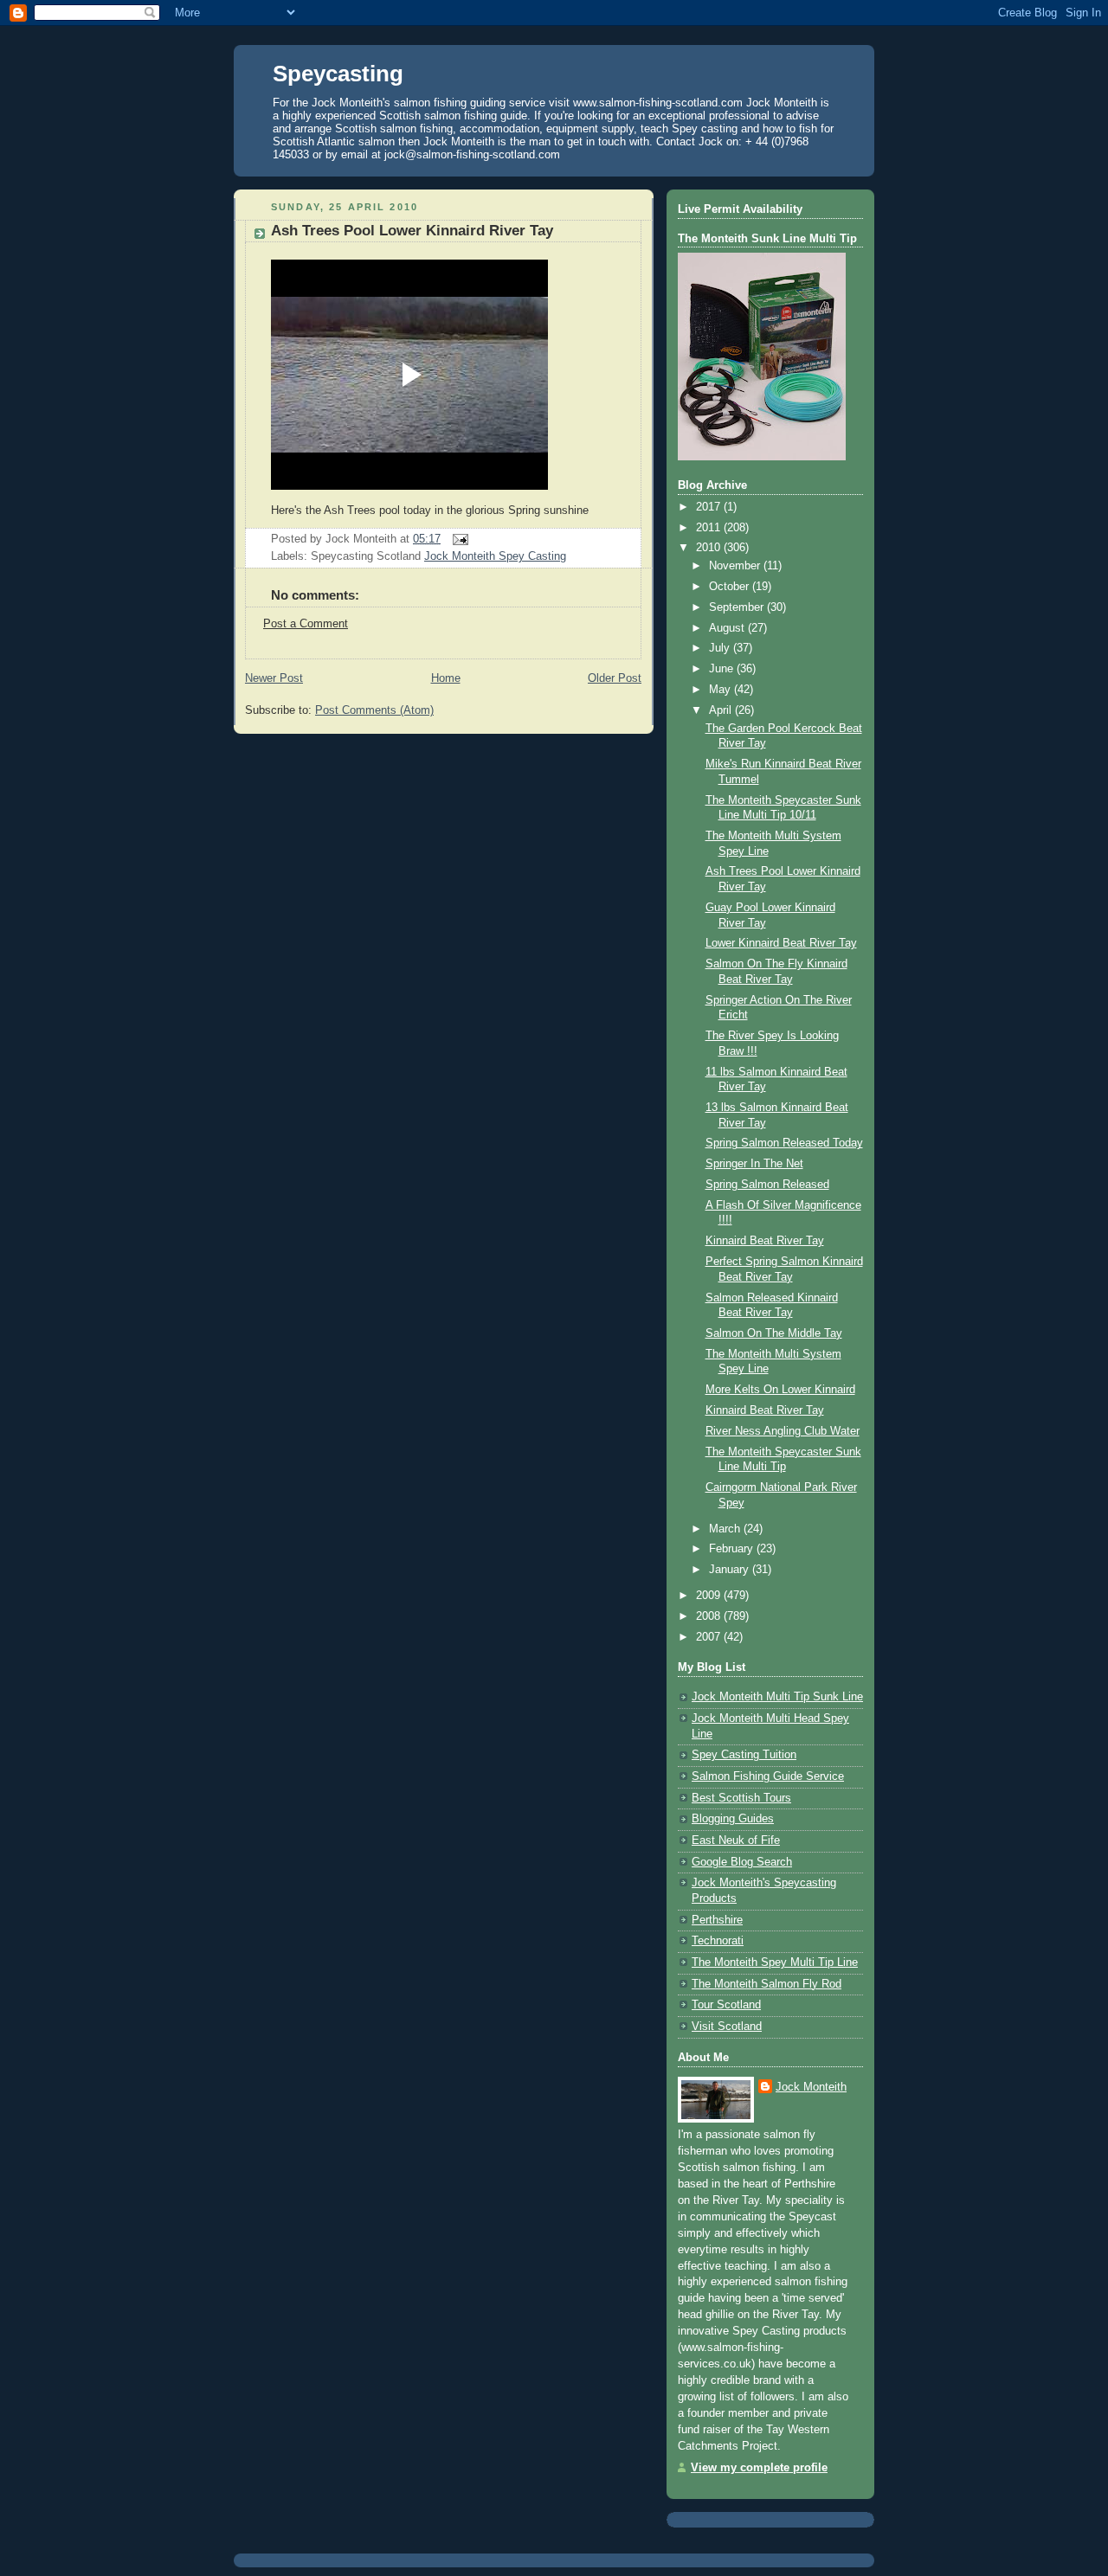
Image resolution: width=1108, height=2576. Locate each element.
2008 (710, 1616)
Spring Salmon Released (767, 1185)
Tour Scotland (726, 2005)
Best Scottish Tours (741, 1798)
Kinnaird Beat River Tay (765, 1241)
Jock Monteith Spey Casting (495, 556)
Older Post (615, 678)
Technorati (718, 1941)
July (721, 648)
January (731, 1570)
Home (446, 678)
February (733, 1549)
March (726, 1529)
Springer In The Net (754, 1164)
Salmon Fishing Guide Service (768, 1776)
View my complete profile (759, 2468)
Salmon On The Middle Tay (774, 1333)
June (723, 669)
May (721, 690)
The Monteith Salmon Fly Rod (767, 1984)
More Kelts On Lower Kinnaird (780, 1390)
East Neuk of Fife (736, 1840)
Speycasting (338, 74)
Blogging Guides (733, 1819)
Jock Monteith (811, 2087)
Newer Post (274, 678)
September (738, 607)
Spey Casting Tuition (744, 1755)
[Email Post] (458, 539)
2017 (710, 507)
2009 (710, 1596)
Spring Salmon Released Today (784, 1143)
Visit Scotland (727, 2027)
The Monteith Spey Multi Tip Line (775, 1963)
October (731, 587)
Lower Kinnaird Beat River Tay (781, 943)
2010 (710, 548)
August (728, 628)
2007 (710, 1637)
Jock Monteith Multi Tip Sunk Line (777, 1697)
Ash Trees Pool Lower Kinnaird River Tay (412, 231)
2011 (710, 528)
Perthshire (717, 1920)
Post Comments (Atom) (374, 710)
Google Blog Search (742, 1862)
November (736, 566)
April (722, 710)
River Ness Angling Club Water (783, 1431)
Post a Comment (306, 624)
